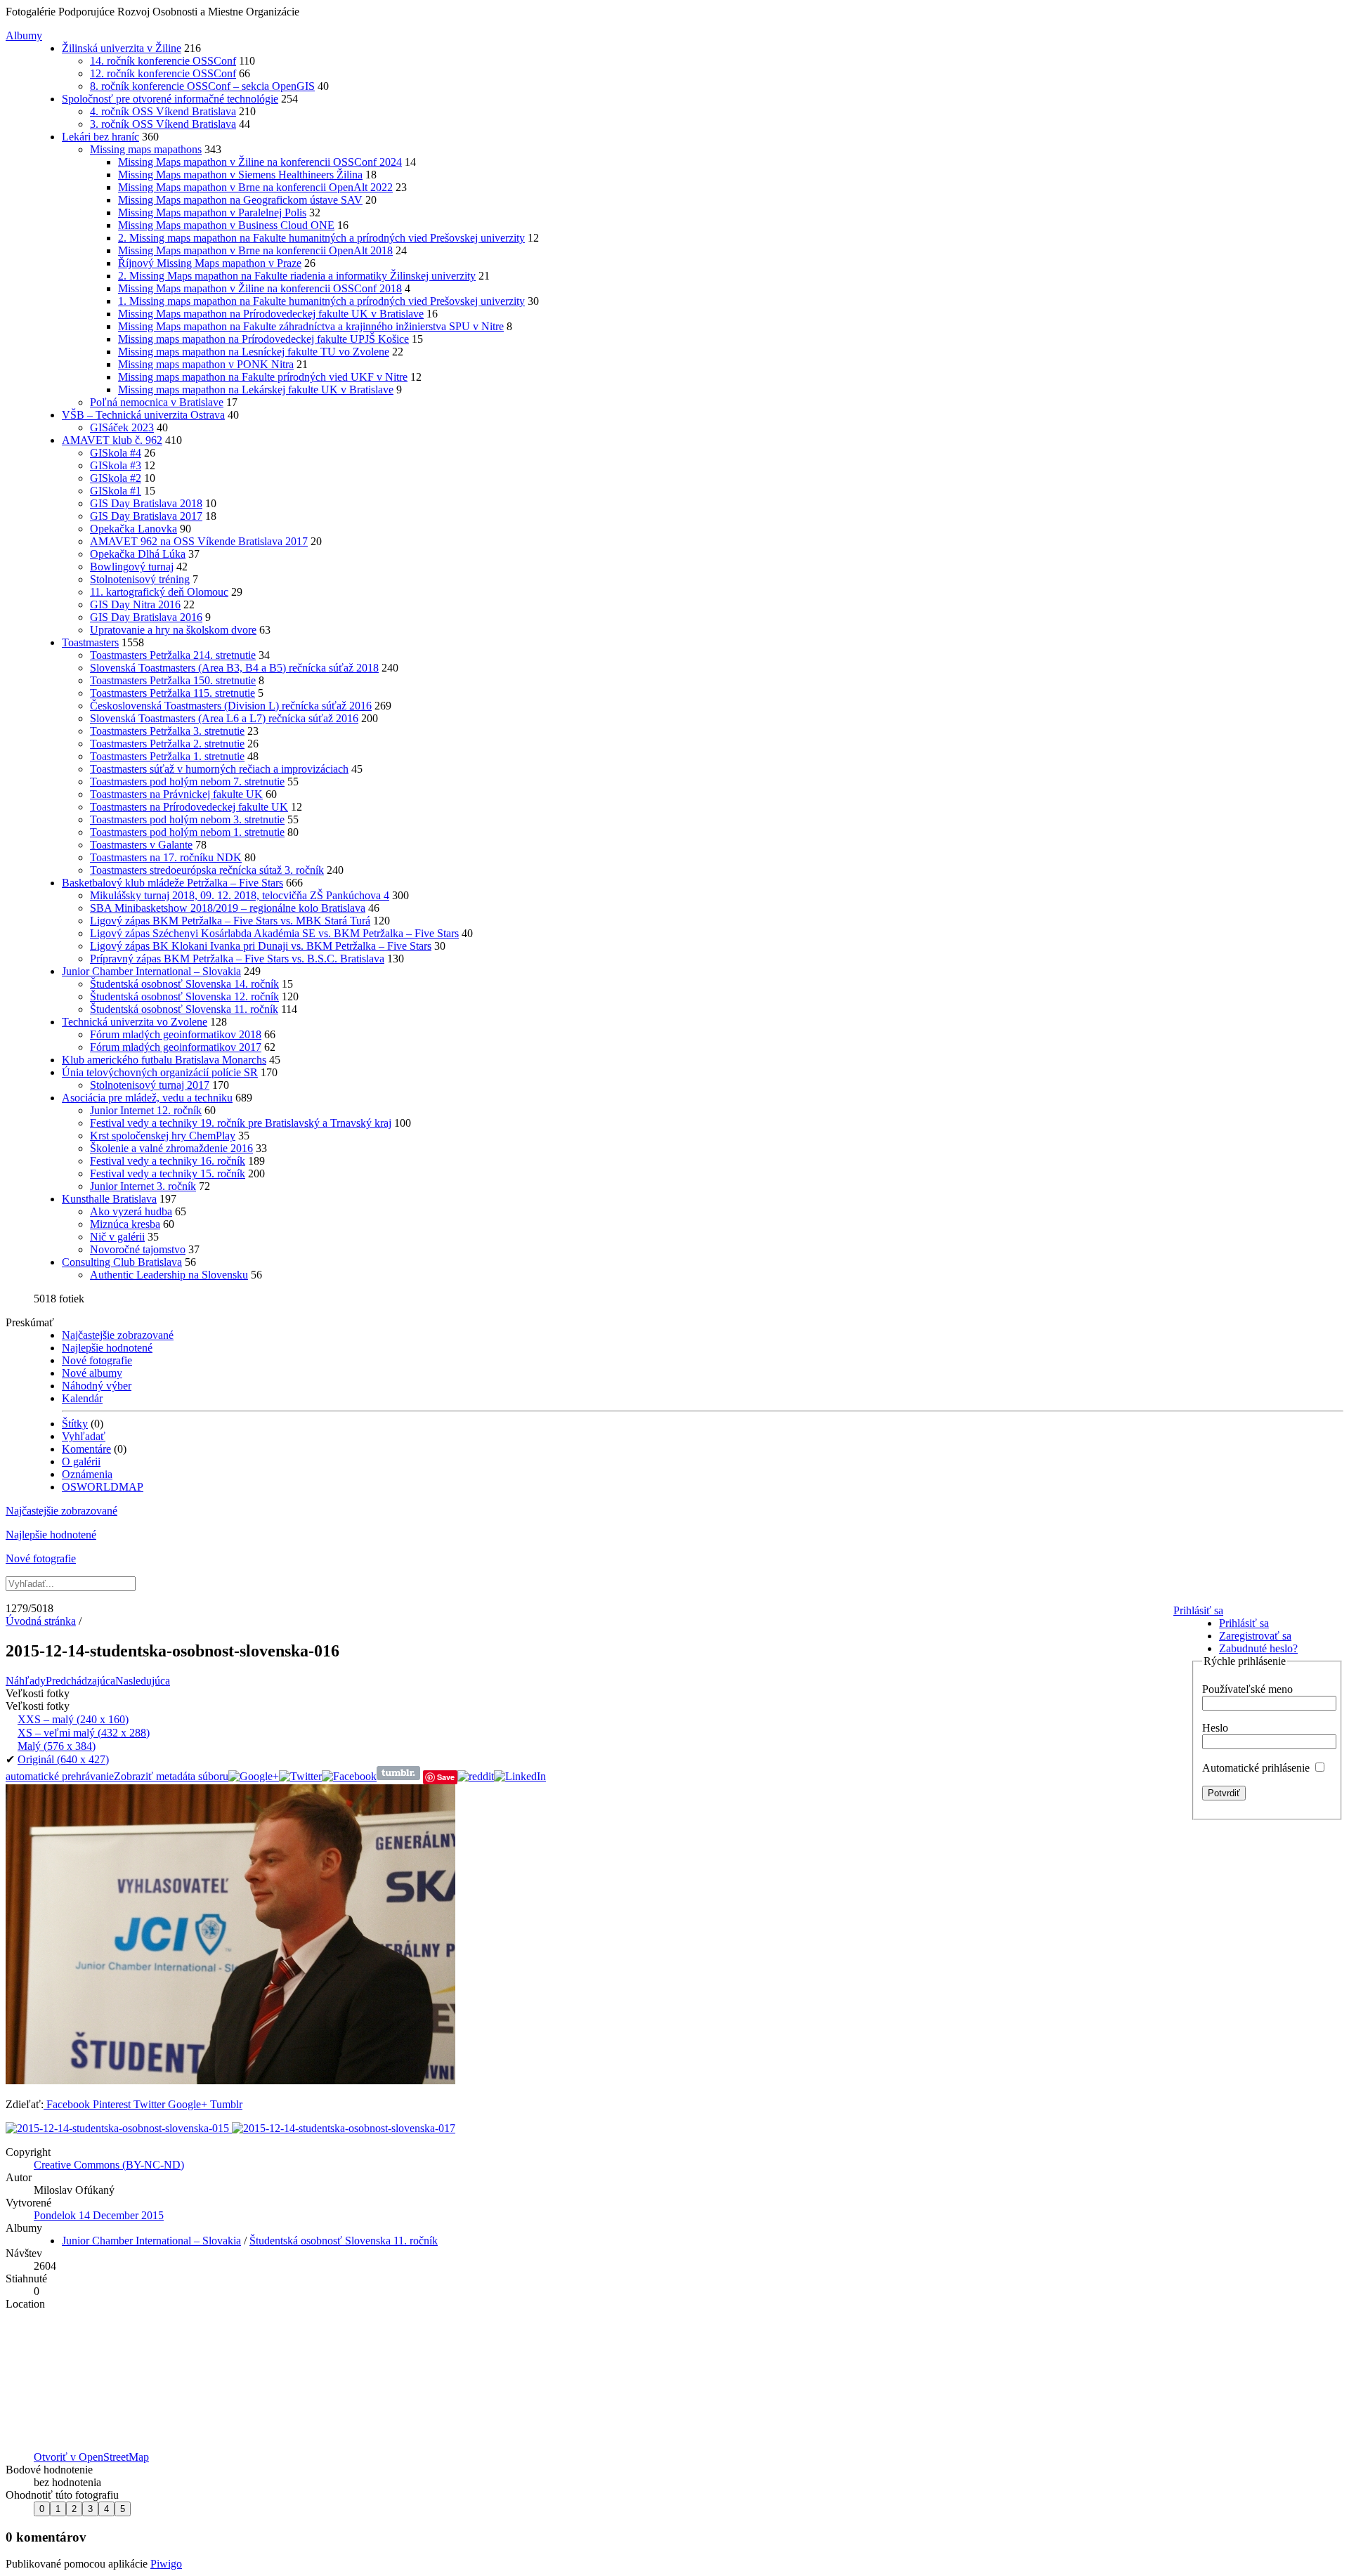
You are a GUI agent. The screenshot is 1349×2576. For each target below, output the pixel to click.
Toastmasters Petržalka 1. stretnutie (167, 756)
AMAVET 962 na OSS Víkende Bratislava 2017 (199, 541)
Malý (57, 1746)
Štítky (75, 1424)
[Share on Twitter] (300, 1776)
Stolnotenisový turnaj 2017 (150, 1085)
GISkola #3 (116, 465)
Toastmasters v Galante (141, 845)
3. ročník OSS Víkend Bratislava (163, 124)
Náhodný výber (97, 1386)
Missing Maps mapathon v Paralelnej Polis (212, 213)
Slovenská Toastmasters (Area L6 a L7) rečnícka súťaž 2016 (224, 718)
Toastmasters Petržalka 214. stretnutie (173, 655)
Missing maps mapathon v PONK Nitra (206, 364)
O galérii (81, 1462)
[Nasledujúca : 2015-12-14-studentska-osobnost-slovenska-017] (344, 2128)
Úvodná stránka (41, 1621)
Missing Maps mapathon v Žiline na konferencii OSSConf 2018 (260, 288)
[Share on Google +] (254, 1776)
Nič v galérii (117, 1237)
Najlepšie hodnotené (107, 1348)
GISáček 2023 (122, 427)
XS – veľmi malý (84, 1733)
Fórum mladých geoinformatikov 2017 (176, 1047)
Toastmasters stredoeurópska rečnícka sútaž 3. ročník (207, 870)
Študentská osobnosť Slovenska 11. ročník (184, 1009)
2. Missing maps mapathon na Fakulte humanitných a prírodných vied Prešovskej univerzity (321, 238)
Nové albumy (92, 1373)
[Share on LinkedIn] (520, 1776)
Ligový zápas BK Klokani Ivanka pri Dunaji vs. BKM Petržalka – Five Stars (261, 946)
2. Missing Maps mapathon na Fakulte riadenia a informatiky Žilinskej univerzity (297, 276)
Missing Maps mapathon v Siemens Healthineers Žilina (240, 175)
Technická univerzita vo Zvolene (135, 1022)
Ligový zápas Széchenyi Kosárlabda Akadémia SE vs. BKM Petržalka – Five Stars (274, 933)
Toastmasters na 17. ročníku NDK (166, 857)
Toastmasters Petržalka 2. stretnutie (167, 744)
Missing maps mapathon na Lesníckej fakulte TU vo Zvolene (254, 352)
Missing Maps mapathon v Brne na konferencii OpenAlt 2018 (255, 250)
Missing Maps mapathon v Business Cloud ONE (226, 225)
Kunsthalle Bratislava (109, 1199)
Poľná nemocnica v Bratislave (157, 402)
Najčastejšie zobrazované (118, 1335)
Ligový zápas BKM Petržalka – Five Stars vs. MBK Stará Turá (230, 921)
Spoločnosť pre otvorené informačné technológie (170, 99)
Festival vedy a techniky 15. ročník (168, 1173)
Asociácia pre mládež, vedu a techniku (147, 1098)
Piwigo (166, 2564)
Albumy (24, 35)
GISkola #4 (116, 453)
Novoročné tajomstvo (138, 1249)
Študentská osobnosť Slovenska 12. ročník (184, 996)
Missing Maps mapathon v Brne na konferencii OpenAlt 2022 (255, 187)
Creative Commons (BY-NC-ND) (109, 2165)
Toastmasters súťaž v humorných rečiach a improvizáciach (219, 769)
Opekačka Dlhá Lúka (138, 554)
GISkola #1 (116, 491)
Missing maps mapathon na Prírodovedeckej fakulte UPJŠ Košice (263, 339)
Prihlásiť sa (1198, 1610)
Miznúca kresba (125, 1224)
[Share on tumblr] (398, 1776)
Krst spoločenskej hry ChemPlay (163, 1136)
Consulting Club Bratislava (122, 1262)
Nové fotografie (97, 1360)
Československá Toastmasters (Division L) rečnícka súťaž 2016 (231, 706)
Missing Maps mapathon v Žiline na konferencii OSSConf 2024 (260, 162)
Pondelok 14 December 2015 (99, 2215)
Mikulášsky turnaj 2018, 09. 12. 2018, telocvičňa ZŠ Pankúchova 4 (240, 895)
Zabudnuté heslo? (1258, 1648)
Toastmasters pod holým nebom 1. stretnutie (187, 832)
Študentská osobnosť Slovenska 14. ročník (184, 984)
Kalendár (82, 1398)
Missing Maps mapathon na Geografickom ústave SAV (240, 200)
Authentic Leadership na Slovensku (169, 1275)
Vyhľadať (84, 1436)
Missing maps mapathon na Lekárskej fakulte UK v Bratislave (256, 390)
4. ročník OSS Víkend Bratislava (163, 111)
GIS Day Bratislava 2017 (146, 516)
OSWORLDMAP (103, 1487)
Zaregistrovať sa (1255, 1636)
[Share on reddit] (476, 1776)
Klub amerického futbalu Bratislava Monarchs (164, 1060)
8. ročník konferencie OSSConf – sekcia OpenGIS (202, 86)
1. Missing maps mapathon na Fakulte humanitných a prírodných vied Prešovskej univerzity (321, 301)
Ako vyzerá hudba (131, 1211)
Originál (63, 1759)
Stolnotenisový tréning (140, 579)
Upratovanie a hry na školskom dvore (173, 630)
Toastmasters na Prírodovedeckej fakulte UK (189, 807)
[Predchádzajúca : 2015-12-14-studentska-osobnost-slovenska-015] (119, 2128)
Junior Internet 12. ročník (146, 1110)
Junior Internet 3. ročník (143, 1186)
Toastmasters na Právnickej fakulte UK (176, 794)
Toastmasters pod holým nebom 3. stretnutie (187, 819)
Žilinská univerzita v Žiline (122, 48)
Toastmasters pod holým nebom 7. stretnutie (187, 782)
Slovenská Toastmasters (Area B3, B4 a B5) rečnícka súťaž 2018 (234, 668)
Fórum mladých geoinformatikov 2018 (176, 1034)
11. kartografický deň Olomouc (159, 592)
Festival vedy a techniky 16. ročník (168, 1161)
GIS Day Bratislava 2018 (146, 503)
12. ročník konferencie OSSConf (163, 73)
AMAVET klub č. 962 (112, 440)
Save (446, 1777)
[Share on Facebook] (349, 1776)
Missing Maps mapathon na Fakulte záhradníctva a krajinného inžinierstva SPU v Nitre (311, 326)
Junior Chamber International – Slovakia (151, 971)
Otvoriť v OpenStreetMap (91, 2457)
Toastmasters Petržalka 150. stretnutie (173, 680)
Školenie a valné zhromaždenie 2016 (171, 1148)
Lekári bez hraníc (100, 137)
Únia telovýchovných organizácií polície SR (160, 1072)
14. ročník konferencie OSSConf (163, 61)
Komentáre (86, 1449)
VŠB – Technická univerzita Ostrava (143, 415)
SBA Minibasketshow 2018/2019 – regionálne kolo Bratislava (228, 908)
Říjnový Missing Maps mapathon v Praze (210, 263)
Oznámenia (87, 1474)
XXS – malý (73, 1719)
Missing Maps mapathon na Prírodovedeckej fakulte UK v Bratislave (271, 314)
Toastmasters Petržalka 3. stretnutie (167, 731)
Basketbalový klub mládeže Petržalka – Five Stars (172, 883)
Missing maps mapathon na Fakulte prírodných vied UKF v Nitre (263, 377)
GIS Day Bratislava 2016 (146, 617)
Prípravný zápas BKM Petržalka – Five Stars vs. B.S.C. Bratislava (237, 959)
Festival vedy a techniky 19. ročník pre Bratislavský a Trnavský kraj (241, 1123)
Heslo (1215, 1728)
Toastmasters (90, 642)
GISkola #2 (116, 478)
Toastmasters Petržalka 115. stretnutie (172, 693)
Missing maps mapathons (146, 149)
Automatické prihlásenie (1257, 1768)
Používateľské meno (1247, 1689)
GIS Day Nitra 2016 (135, 604)
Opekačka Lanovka (133, 529)
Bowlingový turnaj (132, 567)
